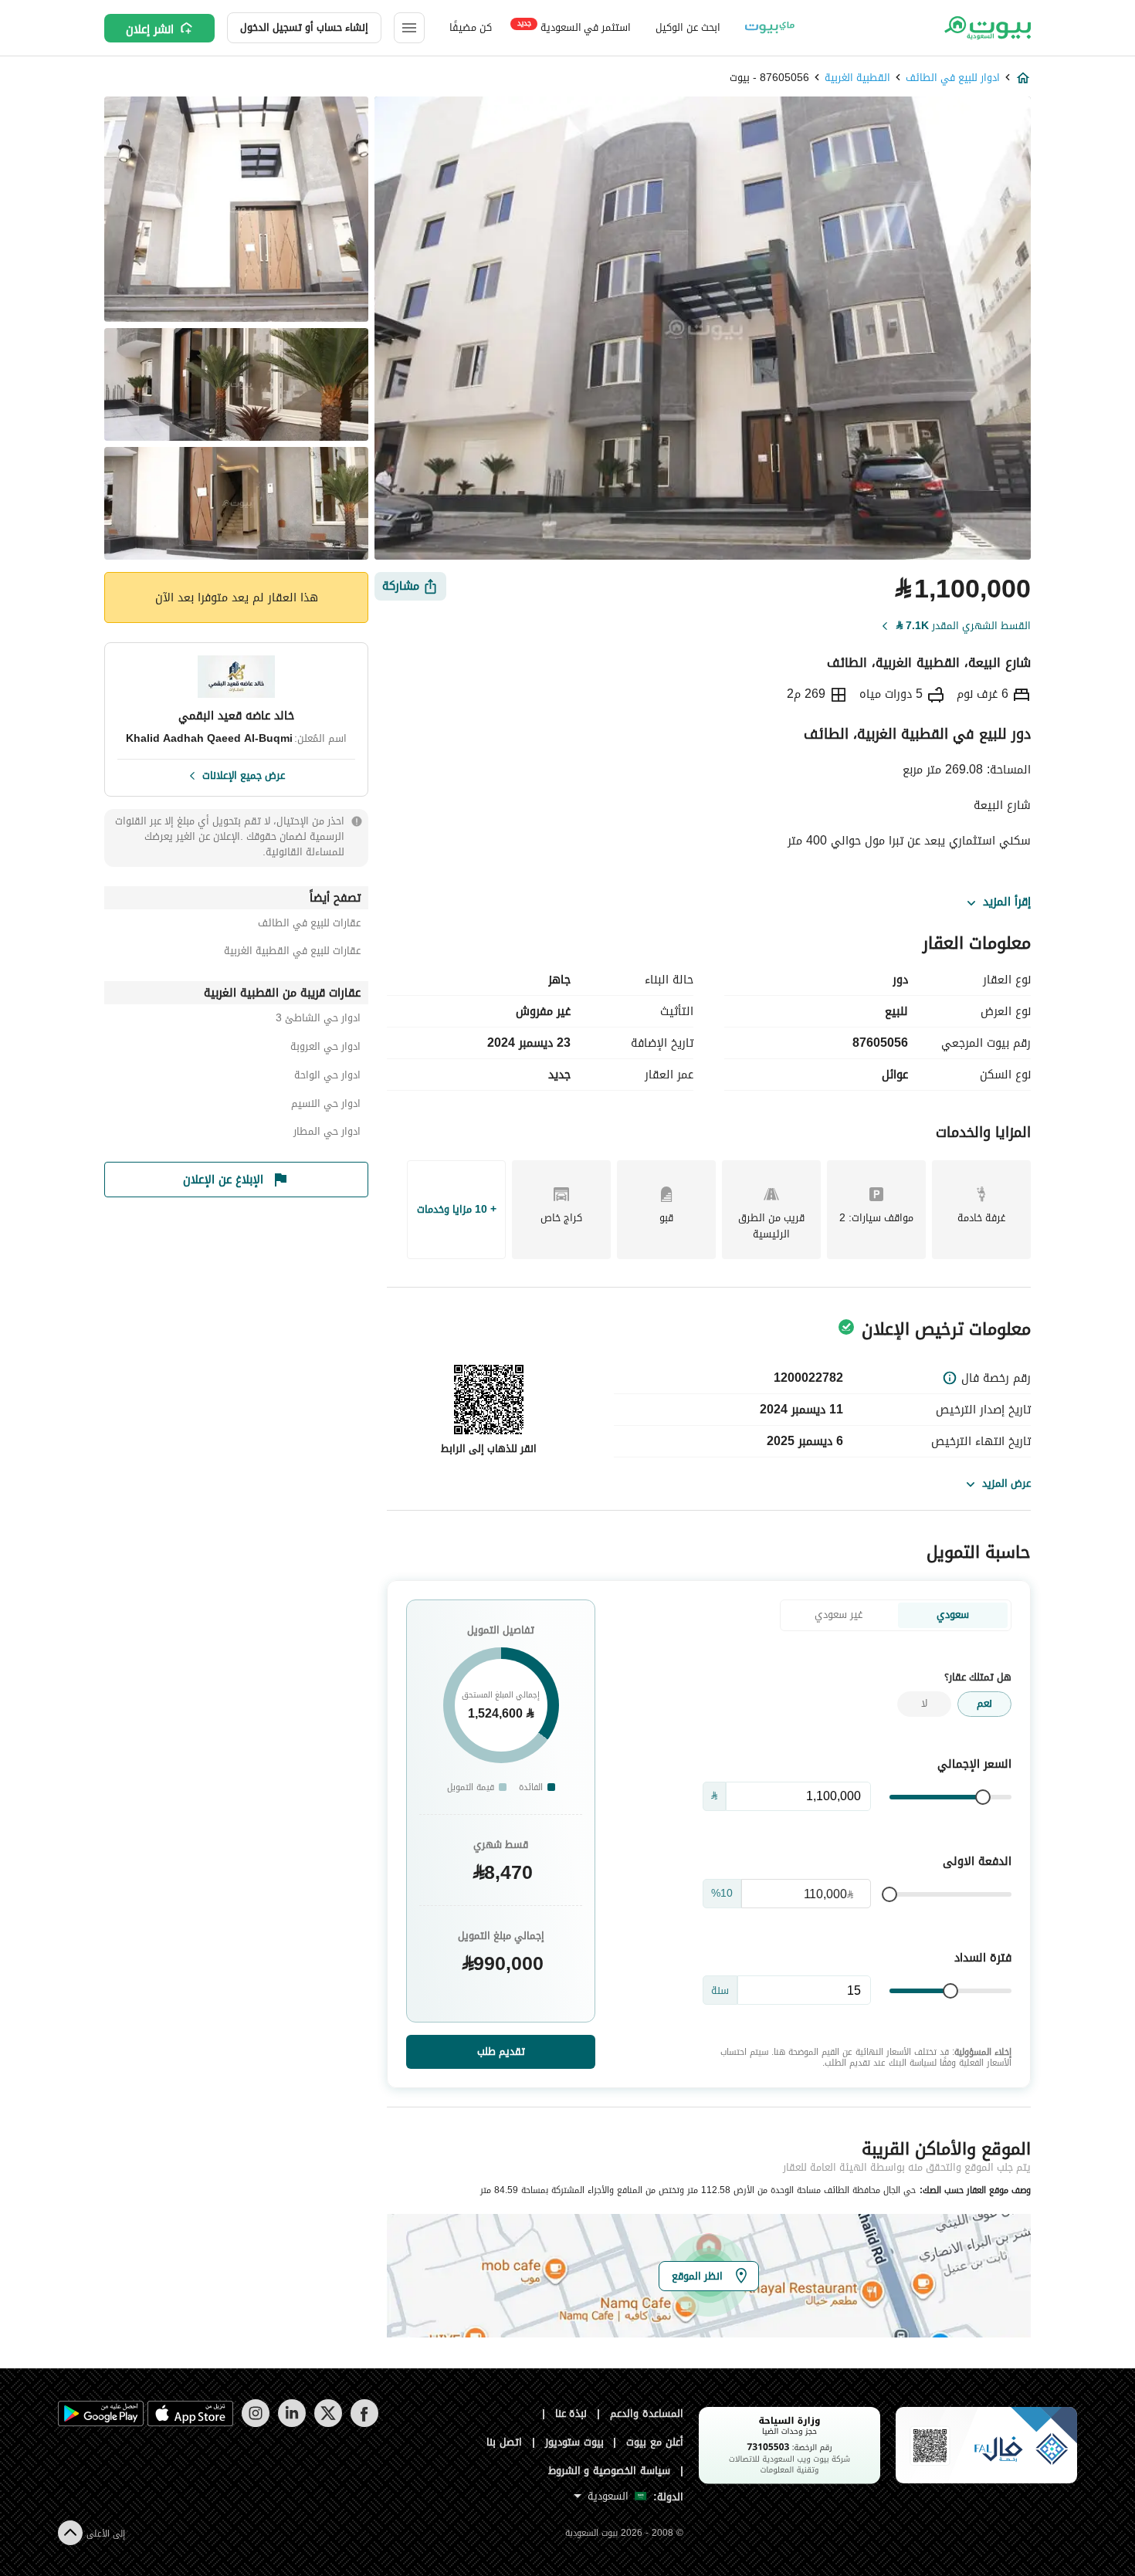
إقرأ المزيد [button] (1007, 902)
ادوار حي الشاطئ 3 (318, 1020)
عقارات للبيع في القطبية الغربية (292, 953)
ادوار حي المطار (327, 1134)
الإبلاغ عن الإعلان (223, 1180)
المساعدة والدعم (647, 2414)
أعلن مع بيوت (655, 2442)
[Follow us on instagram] (255, 2424)
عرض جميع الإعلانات (244, 774)
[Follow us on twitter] (328, 2424)
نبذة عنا (571, 2414)
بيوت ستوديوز (574, 2442)
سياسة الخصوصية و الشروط (610, 2471)
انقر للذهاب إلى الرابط (489, 1449)
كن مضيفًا (471, 27)
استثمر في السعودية (574, 27)
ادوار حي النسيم (326, 1106)
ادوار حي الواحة (327, 1077)
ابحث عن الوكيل (688, 27)
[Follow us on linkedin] (291, 2424)
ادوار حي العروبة (325, 1049)
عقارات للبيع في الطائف (309, 925)
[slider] (983, 1797)
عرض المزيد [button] (1006, 1483)
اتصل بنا (504, 2442)
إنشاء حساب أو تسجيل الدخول (304, 27)
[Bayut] (986, 28)
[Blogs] (770, 28)
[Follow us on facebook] (364, 2424)
